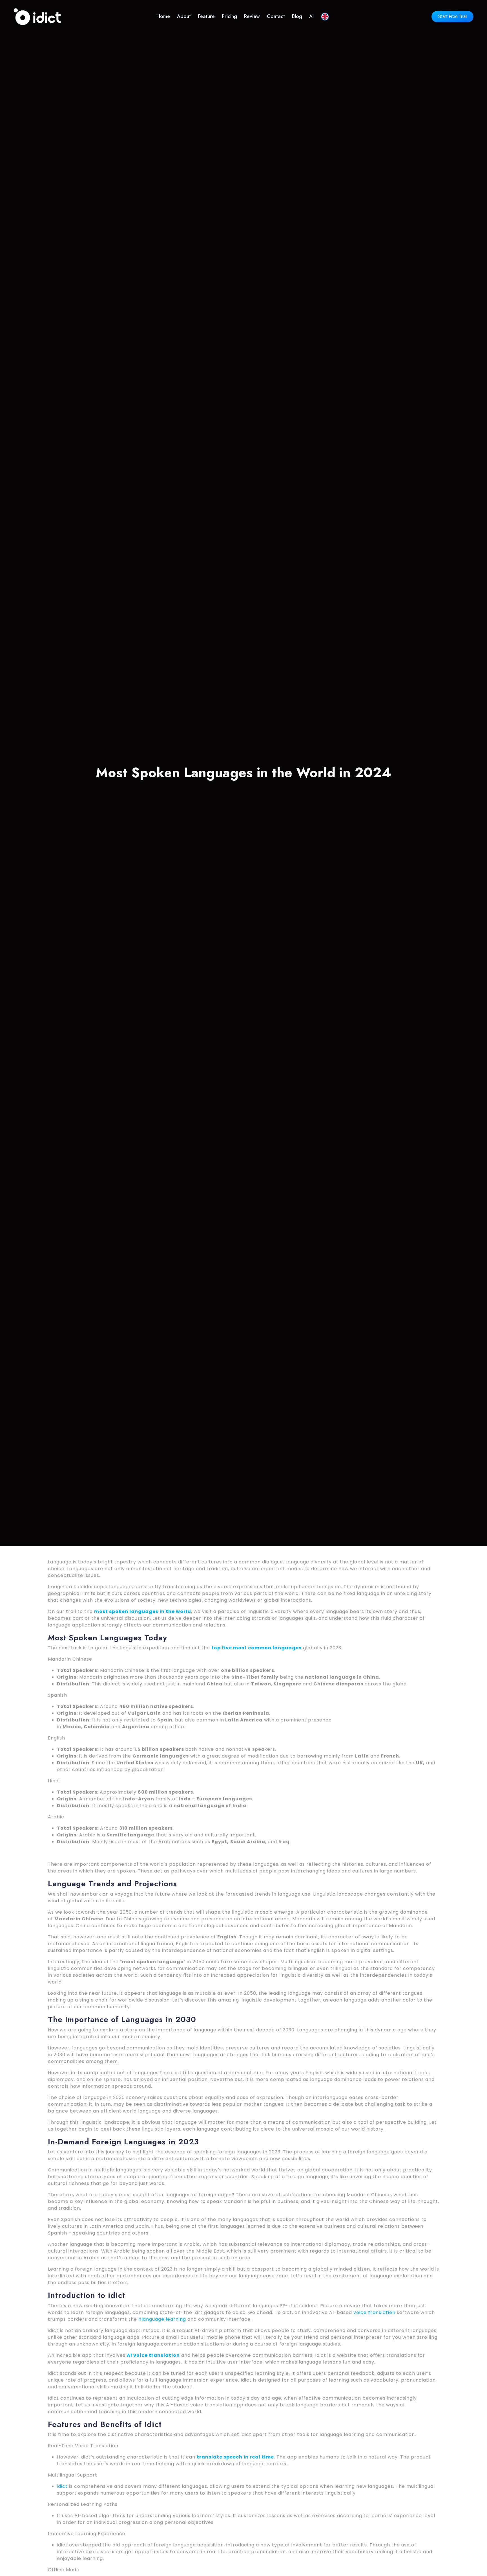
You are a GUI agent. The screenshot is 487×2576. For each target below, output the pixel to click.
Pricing (229, 16)
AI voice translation (153, 2355)
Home (163, 16)
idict (62, 2486)
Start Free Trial (452, 17)
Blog (297, 16)
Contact (276, 16)
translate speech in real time (235, 2457)
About (184, 16)
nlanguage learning (162, 2319)
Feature (206, 16)
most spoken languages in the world (143, 1611)
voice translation (374, 2312)
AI (311, 16)
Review (252, 16)
